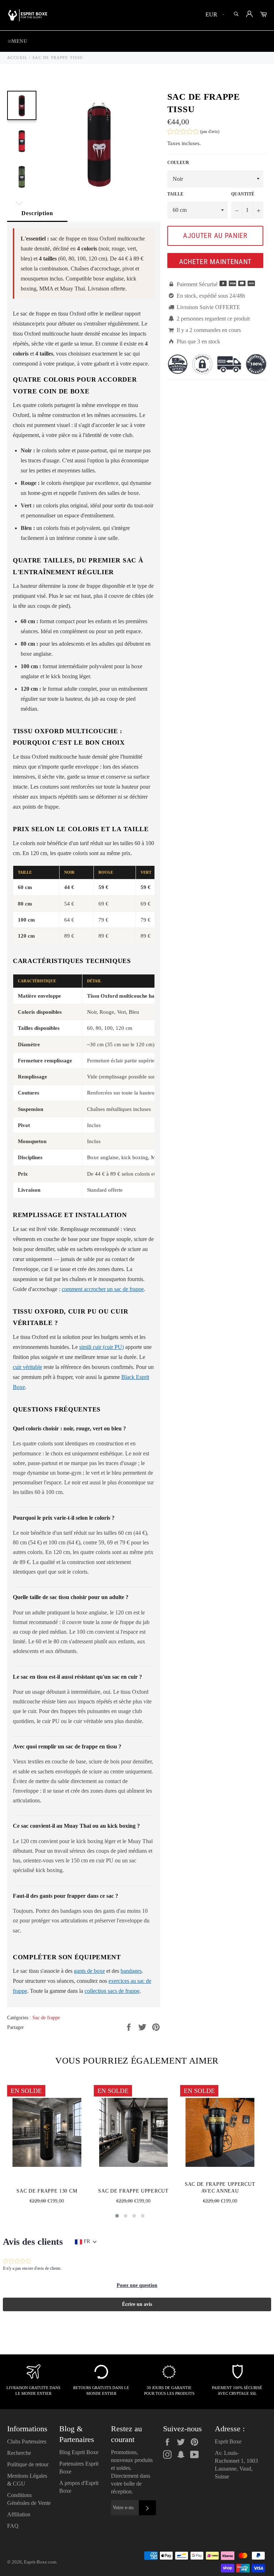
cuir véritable (27, 1367)
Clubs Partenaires (27, 2441)
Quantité (243, 194)
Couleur (178, 163)
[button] (193, 132)
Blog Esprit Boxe (79, 2452)
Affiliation (19, 2514)
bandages (131, 1971)
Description (37, 213)
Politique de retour (28, 2464)
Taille (175, 194)
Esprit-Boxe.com (40, 2562)
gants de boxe (89, 1971)
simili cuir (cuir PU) (102, 1347)
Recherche (19, 2453)
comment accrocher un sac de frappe (103, 1289)
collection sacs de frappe (112, 1991)
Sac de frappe (46, 2018)
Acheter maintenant (215, 262)
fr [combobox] (87, 2241)
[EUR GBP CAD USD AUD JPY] (214, 15)
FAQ (13, 2526)
